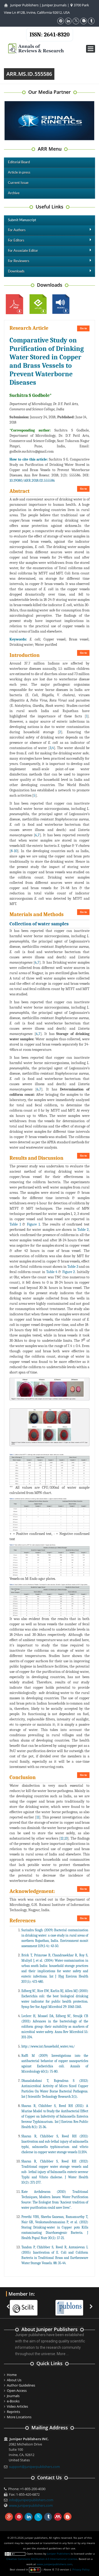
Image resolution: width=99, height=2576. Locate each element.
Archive (14, 193)
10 (16, 851)
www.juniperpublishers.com (31, 2505)
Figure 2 (69, 1272)
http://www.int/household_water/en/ (48, 2046)
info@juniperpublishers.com (31, 2500)
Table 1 (15, 1224)
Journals (13, 2396)
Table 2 (83, 1230)
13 (66, 1838)
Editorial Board (19, 162)
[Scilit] (26, 2304)
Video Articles (17, 2406)
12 (62, 1838)
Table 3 (73, 1267)
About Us (14, 2380)
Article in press (19, 173)
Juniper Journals (54, 5)
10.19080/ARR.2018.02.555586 (32, 481)
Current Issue (18, 183)
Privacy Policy (81, 2569)
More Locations (19, 2417)
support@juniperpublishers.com (34, 2467)
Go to (83, 328)
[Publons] (72, 2304)
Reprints (13, 2412)
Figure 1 (33, 1224)
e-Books (13, 2401)
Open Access (17, 2391)
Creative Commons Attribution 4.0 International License (42, 2559)
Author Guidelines (21, 2385)
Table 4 (52, 1272)
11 (38, 1817)
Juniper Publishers (24, 5)
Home (12, 2375)
